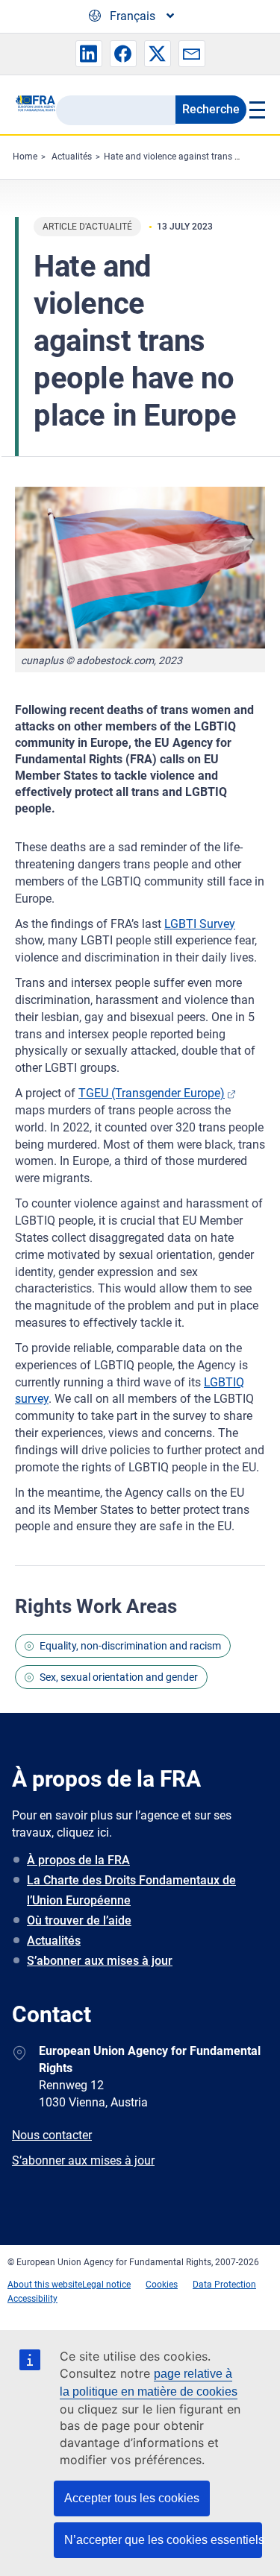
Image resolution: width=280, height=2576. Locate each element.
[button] (89, 54)
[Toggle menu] (256, 110)
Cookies (162, 2285)
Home (25, 157)
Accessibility (32, 2299)
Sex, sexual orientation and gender (119, 1677)
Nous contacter (52, 2135)
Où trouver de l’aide (79, 1920)
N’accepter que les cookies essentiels (163, 2540)
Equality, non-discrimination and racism (130, 1646)
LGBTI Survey (200, 924)
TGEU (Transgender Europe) (152, 1093)
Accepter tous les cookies (132, 2498)
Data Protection (224, 2285)
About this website (45, 2285)
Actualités (72, 157)
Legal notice (106, 2285)
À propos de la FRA (78, 1860)
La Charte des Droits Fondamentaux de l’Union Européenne (131, 1890)
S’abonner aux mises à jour (100, 1961)
